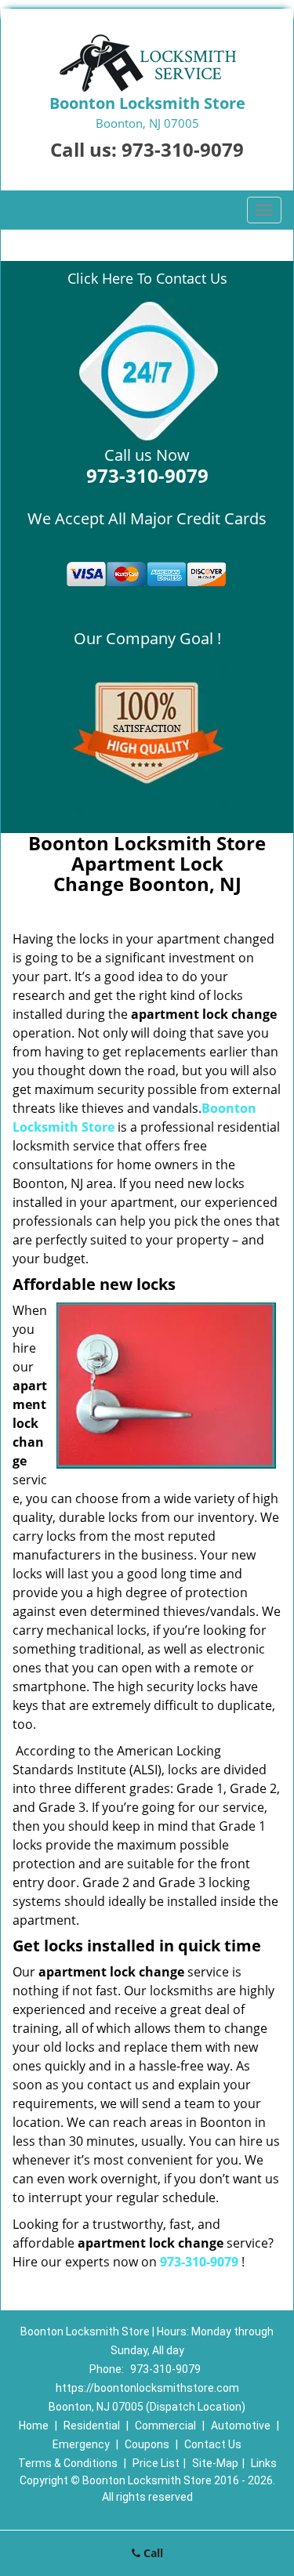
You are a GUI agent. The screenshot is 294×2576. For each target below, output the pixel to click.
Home (34, 2426)
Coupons (147, 2444)
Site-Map (215, 2463)
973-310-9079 (183, 149)
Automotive (241, 2426)
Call (152, 2553)
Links (264, 2463)
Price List (156, 2463)
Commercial (165, 2426)
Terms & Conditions (68, 2463)
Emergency (81, 2444)
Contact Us (213, 2444)
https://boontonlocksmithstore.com (147, 2388)
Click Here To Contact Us (147, 278)
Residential (92, 2426)
